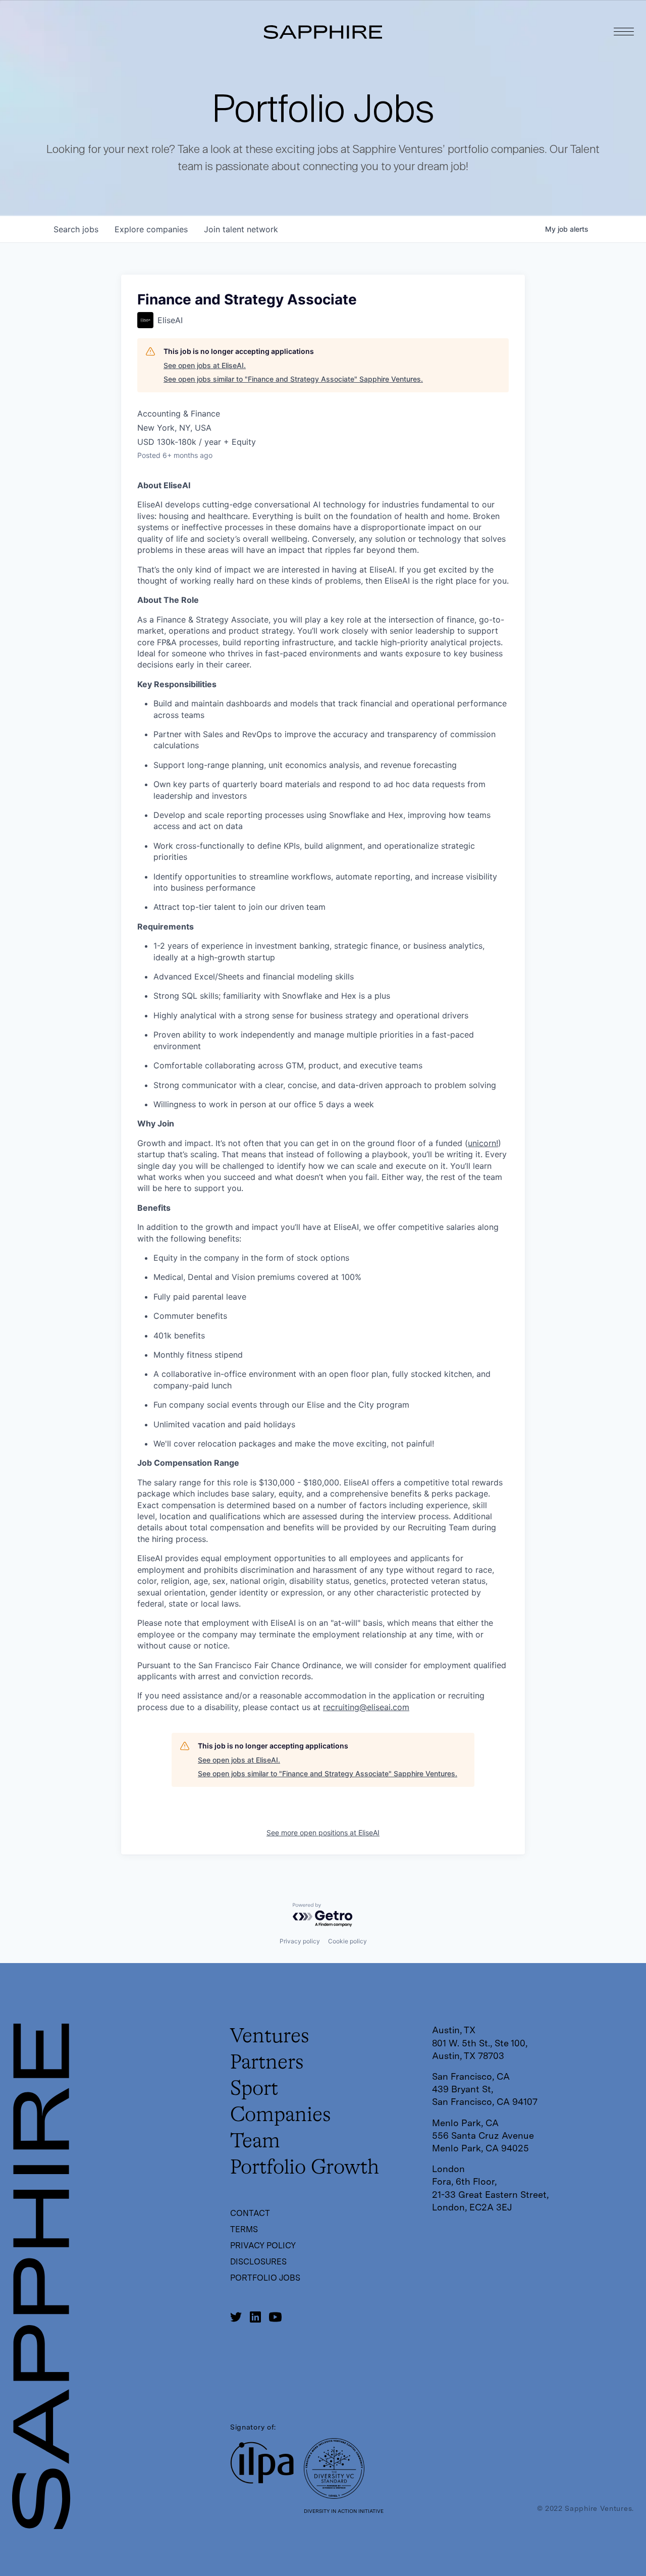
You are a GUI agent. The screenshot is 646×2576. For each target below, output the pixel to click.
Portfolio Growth (305, 2168)
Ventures (270, 2037)
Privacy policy (300, 1941)
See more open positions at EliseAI (323, 1833)
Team (255, 2142)
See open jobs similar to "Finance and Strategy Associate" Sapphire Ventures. (293, 379)
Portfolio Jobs (265, 2278)
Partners (267, 2063)
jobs (76, 229)
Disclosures (258, 2262)
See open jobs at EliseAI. (205, 365)
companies (151, 229)
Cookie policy (347, 1941)
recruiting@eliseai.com (366, 1707)
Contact (250, 2213)
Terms (244, 2229)
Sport (254, 2089)
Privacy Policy (263, 2246)
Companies (281, 2116)
